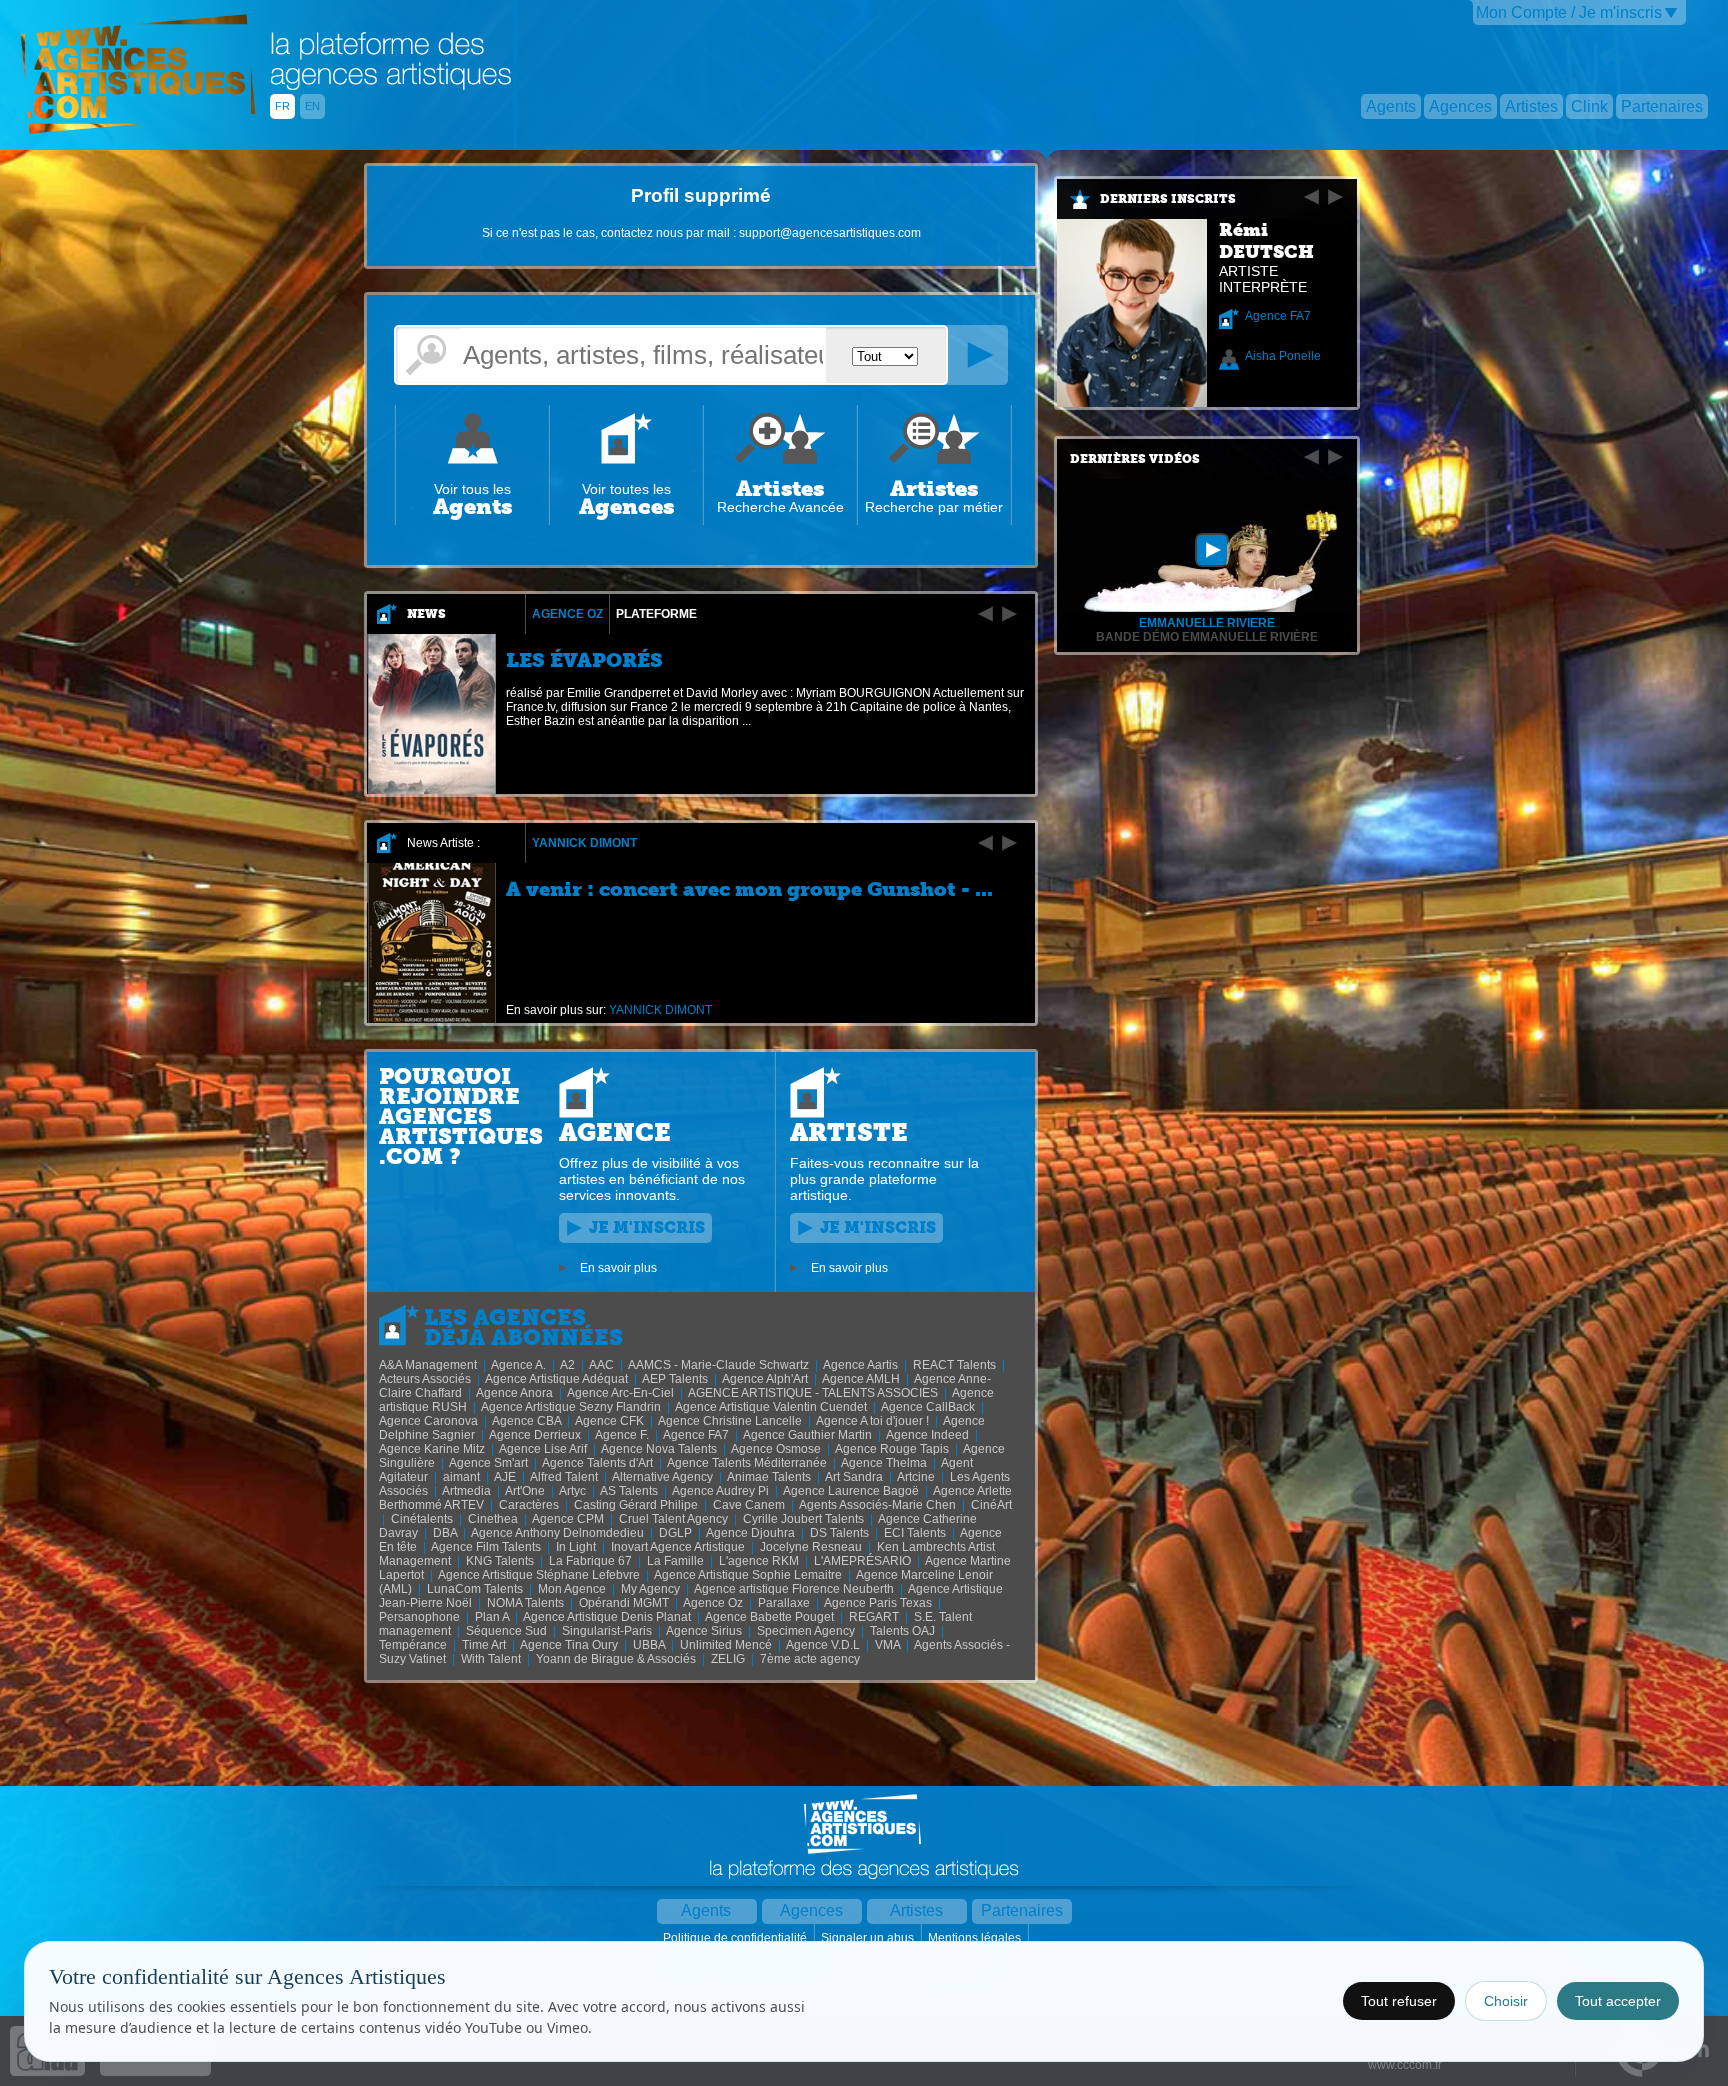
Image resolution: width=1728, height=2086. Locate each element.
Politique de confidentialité (736, 1938)
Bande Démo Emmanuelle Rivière (1207, 637)
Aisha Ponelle (1283, 356)
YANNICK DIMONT (584, 843)
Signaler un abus (869, 1938)
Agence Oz (567, 614)
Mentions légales (976, 1938)
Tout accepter (1618, 2001)
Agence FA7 (1278, 316)
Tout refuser (1399, 2001)
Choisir (1506, 2001)
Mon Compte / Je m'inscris (1569, 12)
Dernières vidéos (1135, 459)
